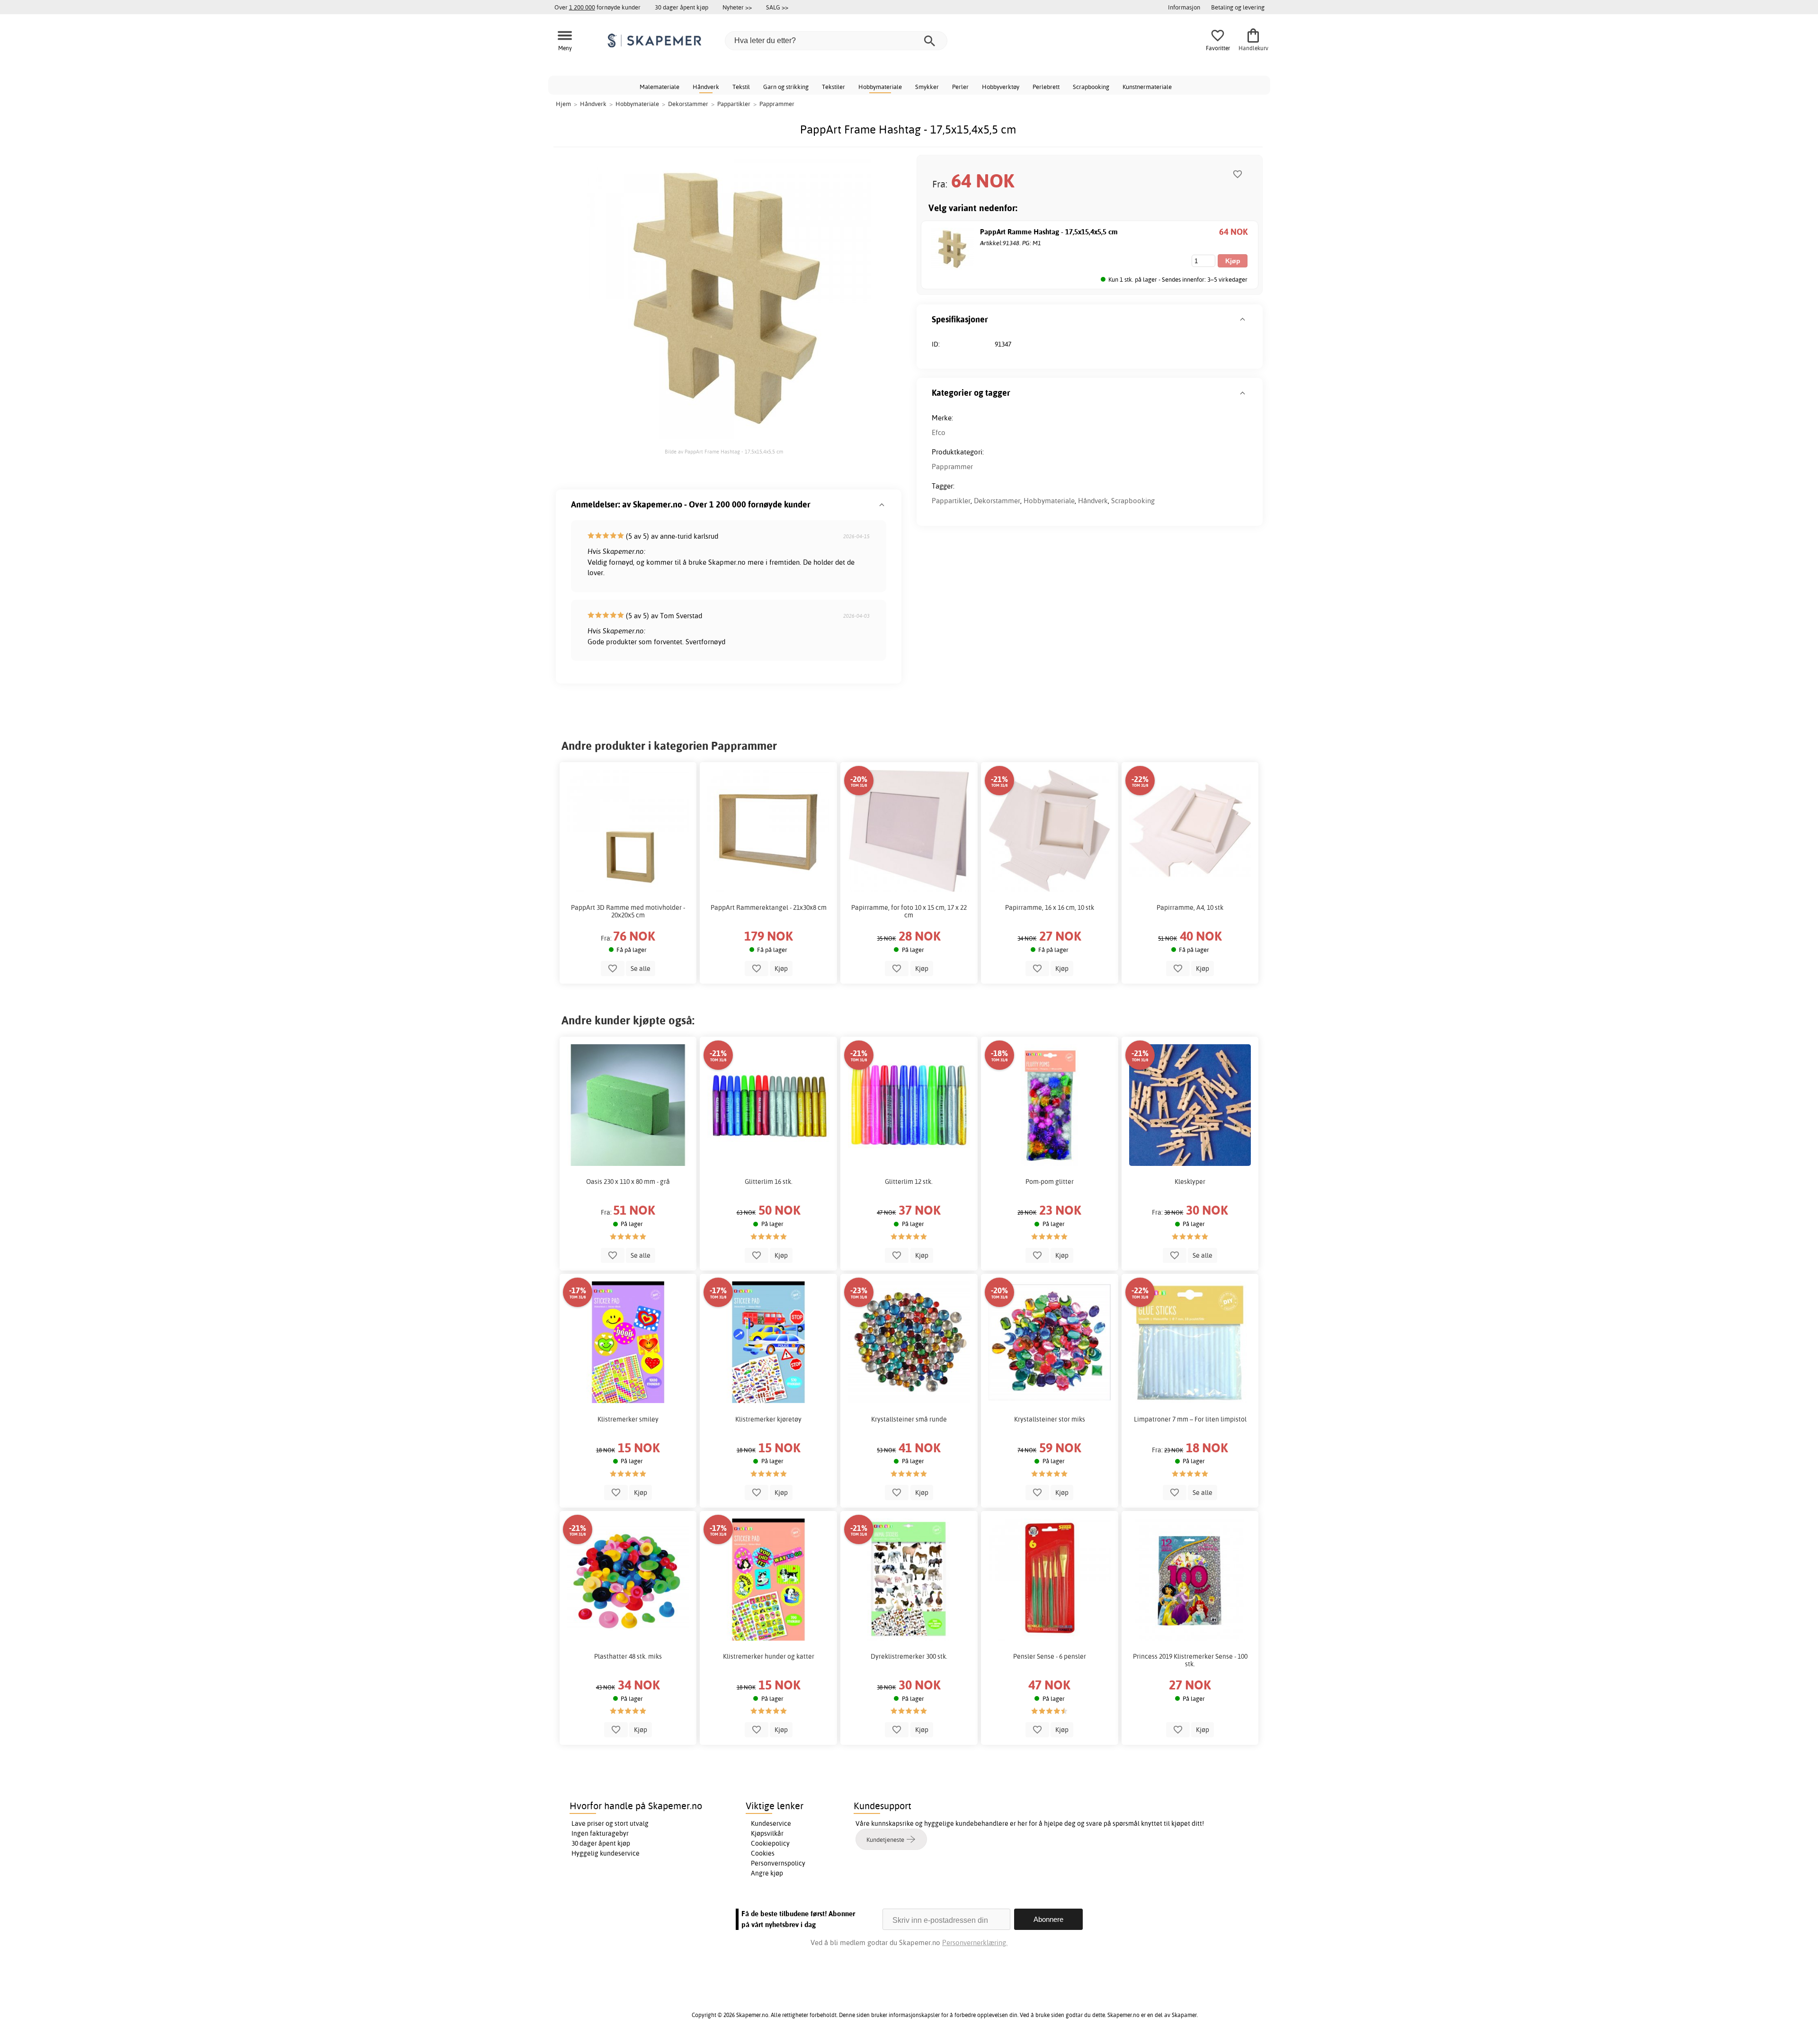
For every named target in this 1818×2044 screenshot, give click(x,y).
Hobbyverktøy (1001, 87)
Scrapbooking (1091, 87)
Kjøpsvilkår (767, 1833)
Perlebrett (1046, 87)
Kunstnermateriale (1147, 87)
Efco (939, 432)
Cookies (763, 1853)
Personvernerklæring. (975, 1942)
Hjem (563, 104)
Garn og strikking (786, 87)
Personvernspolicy (778, 1863)
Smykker (927, 87)
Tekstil (741, 87)
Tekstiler (833, 87)
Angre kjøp (767, 1873)
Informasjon (1184, 7)
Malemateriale (659, 87)
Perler (960, 87)
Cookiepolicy (770, 1843)
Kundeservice (771, 1823)
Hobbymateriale (880, 87)
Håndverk (706, 87)
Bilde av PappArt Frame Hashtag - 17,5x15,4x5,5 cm (724, 452)
